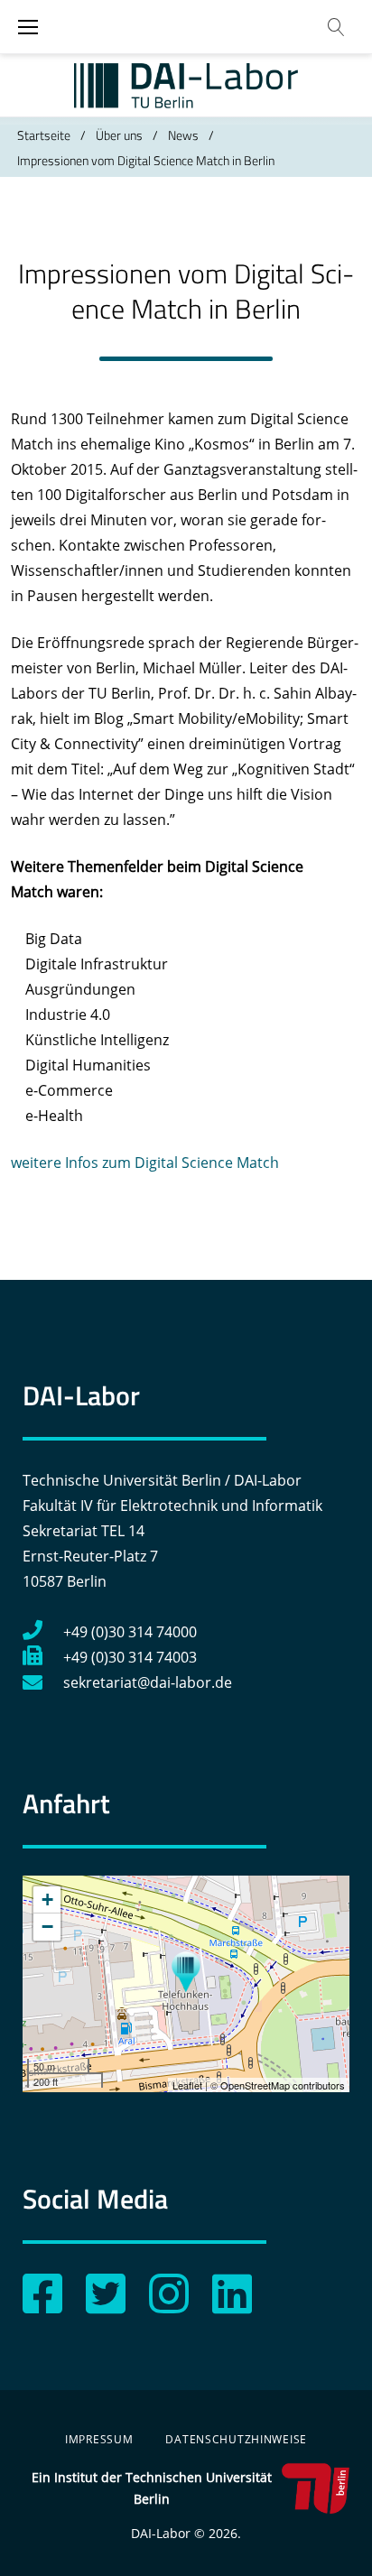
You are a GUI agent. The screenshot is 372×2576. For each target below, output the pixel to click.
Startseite (44, 135)
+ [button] (47, 1900)
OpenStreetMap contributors (283, 2085)
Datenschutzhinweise (236, 2439)
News (183, 135)
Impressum (99, 2439)
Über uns (119, 135)
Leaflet (187, 2085)
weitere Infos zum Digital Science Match (145, 1163)
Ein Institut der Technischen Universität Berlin (152, 2488)
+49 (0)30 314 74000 (130, 1632)
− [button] (47, 1927)
